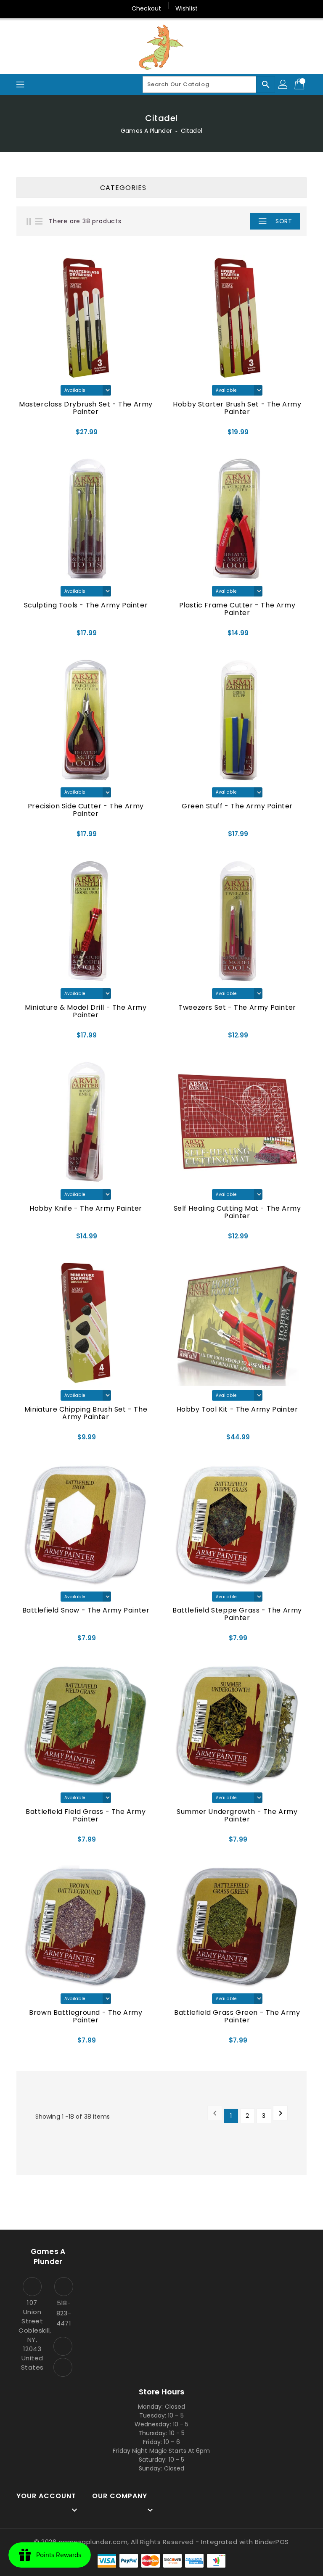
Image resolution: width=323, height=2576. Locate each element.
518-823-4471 (64, 2313)
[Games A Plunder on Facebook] (63, 2346)
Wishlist (187, 8)
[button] (235, 221)
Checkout (146, 8)
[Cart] (300, 84)
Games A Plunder (146, 131)
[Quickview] (38, 432)
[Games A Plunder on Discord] (63, 2367)
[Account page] (283, 84)
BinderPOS (272, 2542)
